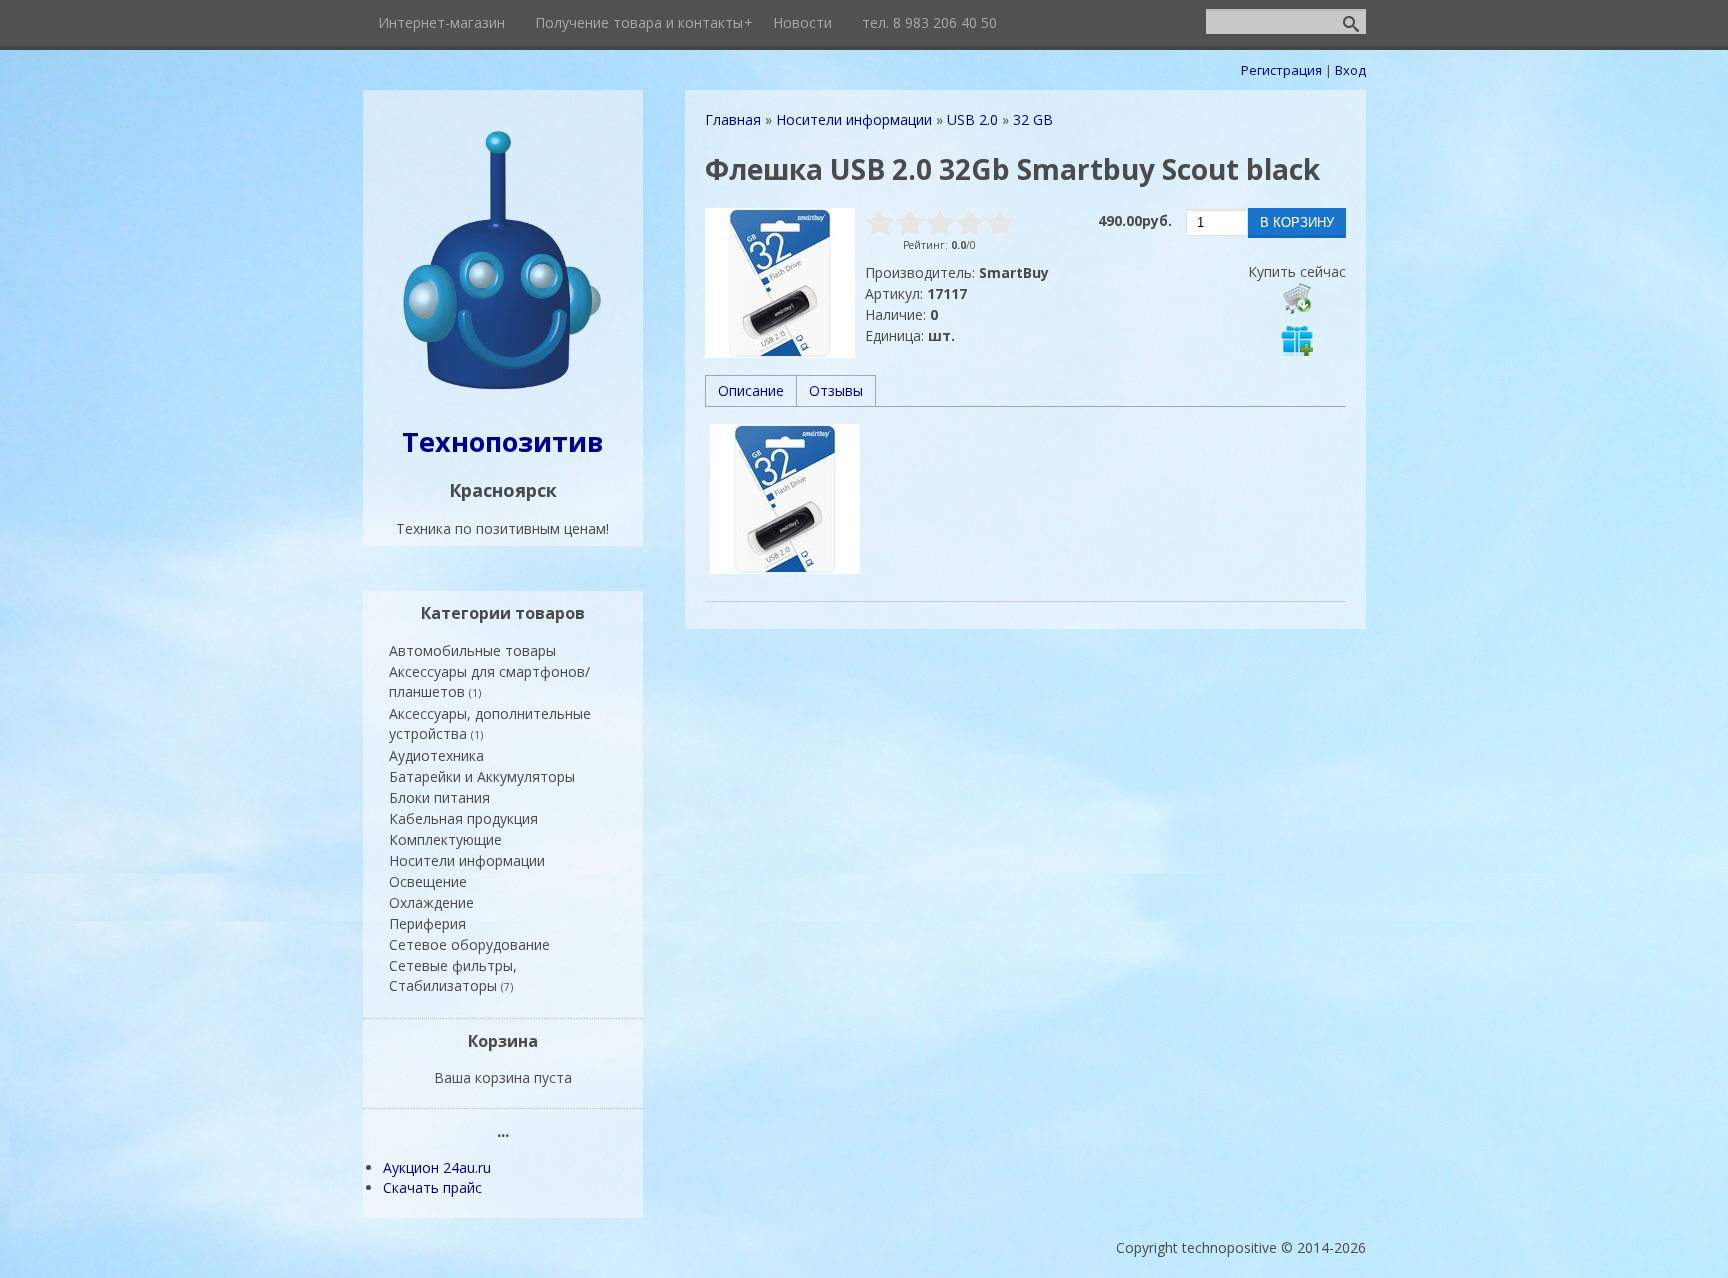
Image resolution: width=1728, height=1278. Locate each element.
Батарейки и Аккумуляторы (482, 776)
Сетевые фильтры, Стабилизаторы (453, 975)
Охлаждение (431, 902)
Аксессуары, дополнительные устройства (490, 723)
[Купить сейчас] (1297, 298)
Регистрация (1281, 70)
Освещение (428, 881)
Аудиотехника (436, 755)
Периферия (427, 923)
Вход (1350, 70)
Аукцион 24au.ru (437, 1167)
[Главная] (503, 391)
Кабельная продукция (463, 818)
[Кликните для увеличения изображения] (780, 283)
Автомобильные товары (472, 650)
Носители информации (467, 860)
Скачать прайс (432, 1187)
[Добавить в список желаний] (1297, 340)
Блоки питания (439, 797)
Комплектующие (445, 839)
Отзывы (836, 390)
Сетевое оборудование (469, 944)
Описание (751, 390)
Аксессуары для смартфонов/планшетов (489, 681)
